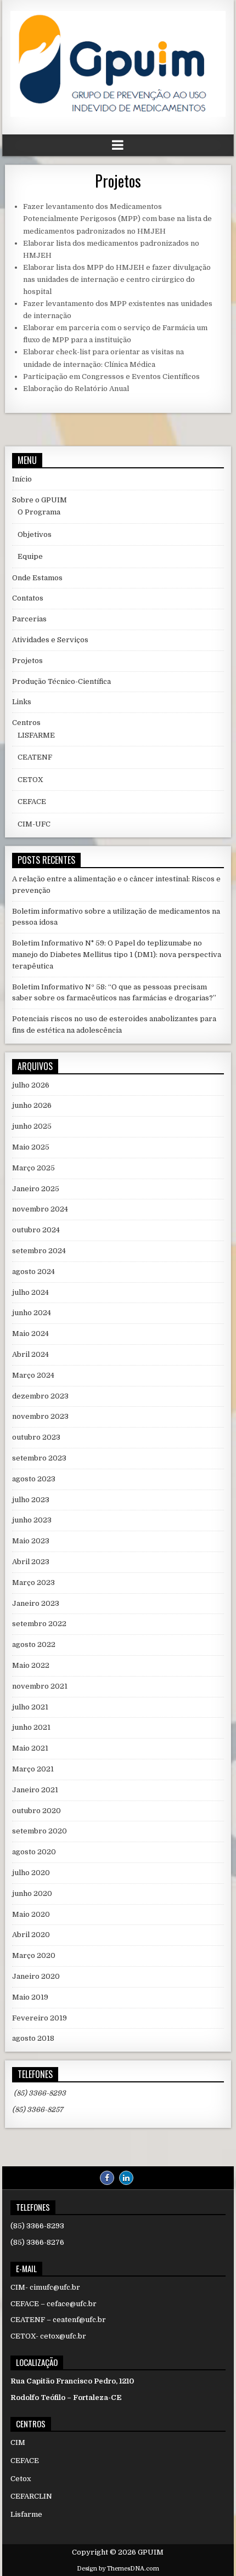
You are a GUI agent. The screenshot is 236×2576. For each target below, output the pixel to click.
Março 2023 (33, 1583)
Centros (26, 723)
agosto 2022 (34, 1644)
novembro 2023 (40, 1416)
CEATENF (35, 757)
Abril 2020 (31, 1935)
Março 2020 (34, 1955)
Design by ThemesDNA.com (118, 2569)
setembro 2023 (39, 1458)
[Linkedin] (126, 2178)
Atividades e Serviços (50, 640)
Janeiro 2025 (36, 1189)
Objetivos (35, 534)
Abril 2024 (30, 1354)
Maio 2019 (30, 1997)
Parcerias (29, 619)
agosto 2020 (34, 1852)
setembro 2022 (39, 1624)
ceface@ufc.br (72, 2304)
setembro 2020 (40, 1831)
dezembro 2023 (40, 1396)
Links (22, 702)
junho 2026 (32, 1105)
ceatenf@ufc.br (79, 2320)
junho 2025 (32, 1126)
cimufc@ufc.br (55, 2287)
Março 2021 (33, 1769)
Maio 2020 (31, 1914)
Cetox (21, 2479)
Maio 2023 (31, 1541)
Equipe (30, 556)
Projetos (118, 181)
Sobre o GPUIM (40, 500)
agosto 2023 (34, 1479)
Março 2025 (33, 1168)
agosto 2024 (33, 1272)
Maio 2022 (31, 1665)
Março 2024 (33, 1375)
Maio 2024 (30, 1334)
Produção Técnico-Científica (61, 681)
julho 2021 (30, 1707)
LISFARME (36, 735)
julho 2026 (31, 1085)
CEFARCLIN (31, 2496)
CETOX (30, 780)
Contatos (28, 598)
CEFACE (32, 802)
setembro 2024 (39, 1251)
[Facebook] (107, 2178)
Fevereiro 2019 (40, 2018)
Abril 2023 (31, 1562)
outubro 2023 (36, 1437)
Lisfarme (26, 2514)
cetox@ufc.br (63, 2336)
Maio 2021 (30, 1748)
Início (22, 479)
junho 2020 (32, 1893)
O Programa (39, 512)
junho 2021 (31, 1727)
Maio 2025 (31, 1147)
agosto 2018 (33, 2038)
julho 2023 (31, 1500)
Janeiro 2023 (36, 1603)
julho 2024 (30, 1292)
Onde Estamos (37, 578)
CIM (18, 2442)
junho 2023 (32, 1520)
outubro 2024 (36, 1230)
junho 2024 (32, 1313)
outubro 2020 (36, 1811)
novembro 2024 (40, 1209)
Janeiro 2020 (36, 1976)
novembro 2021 (40, 1686)
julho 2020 (31, 1873)
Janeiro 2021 (35, 1790)
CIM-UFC (34, 824)
